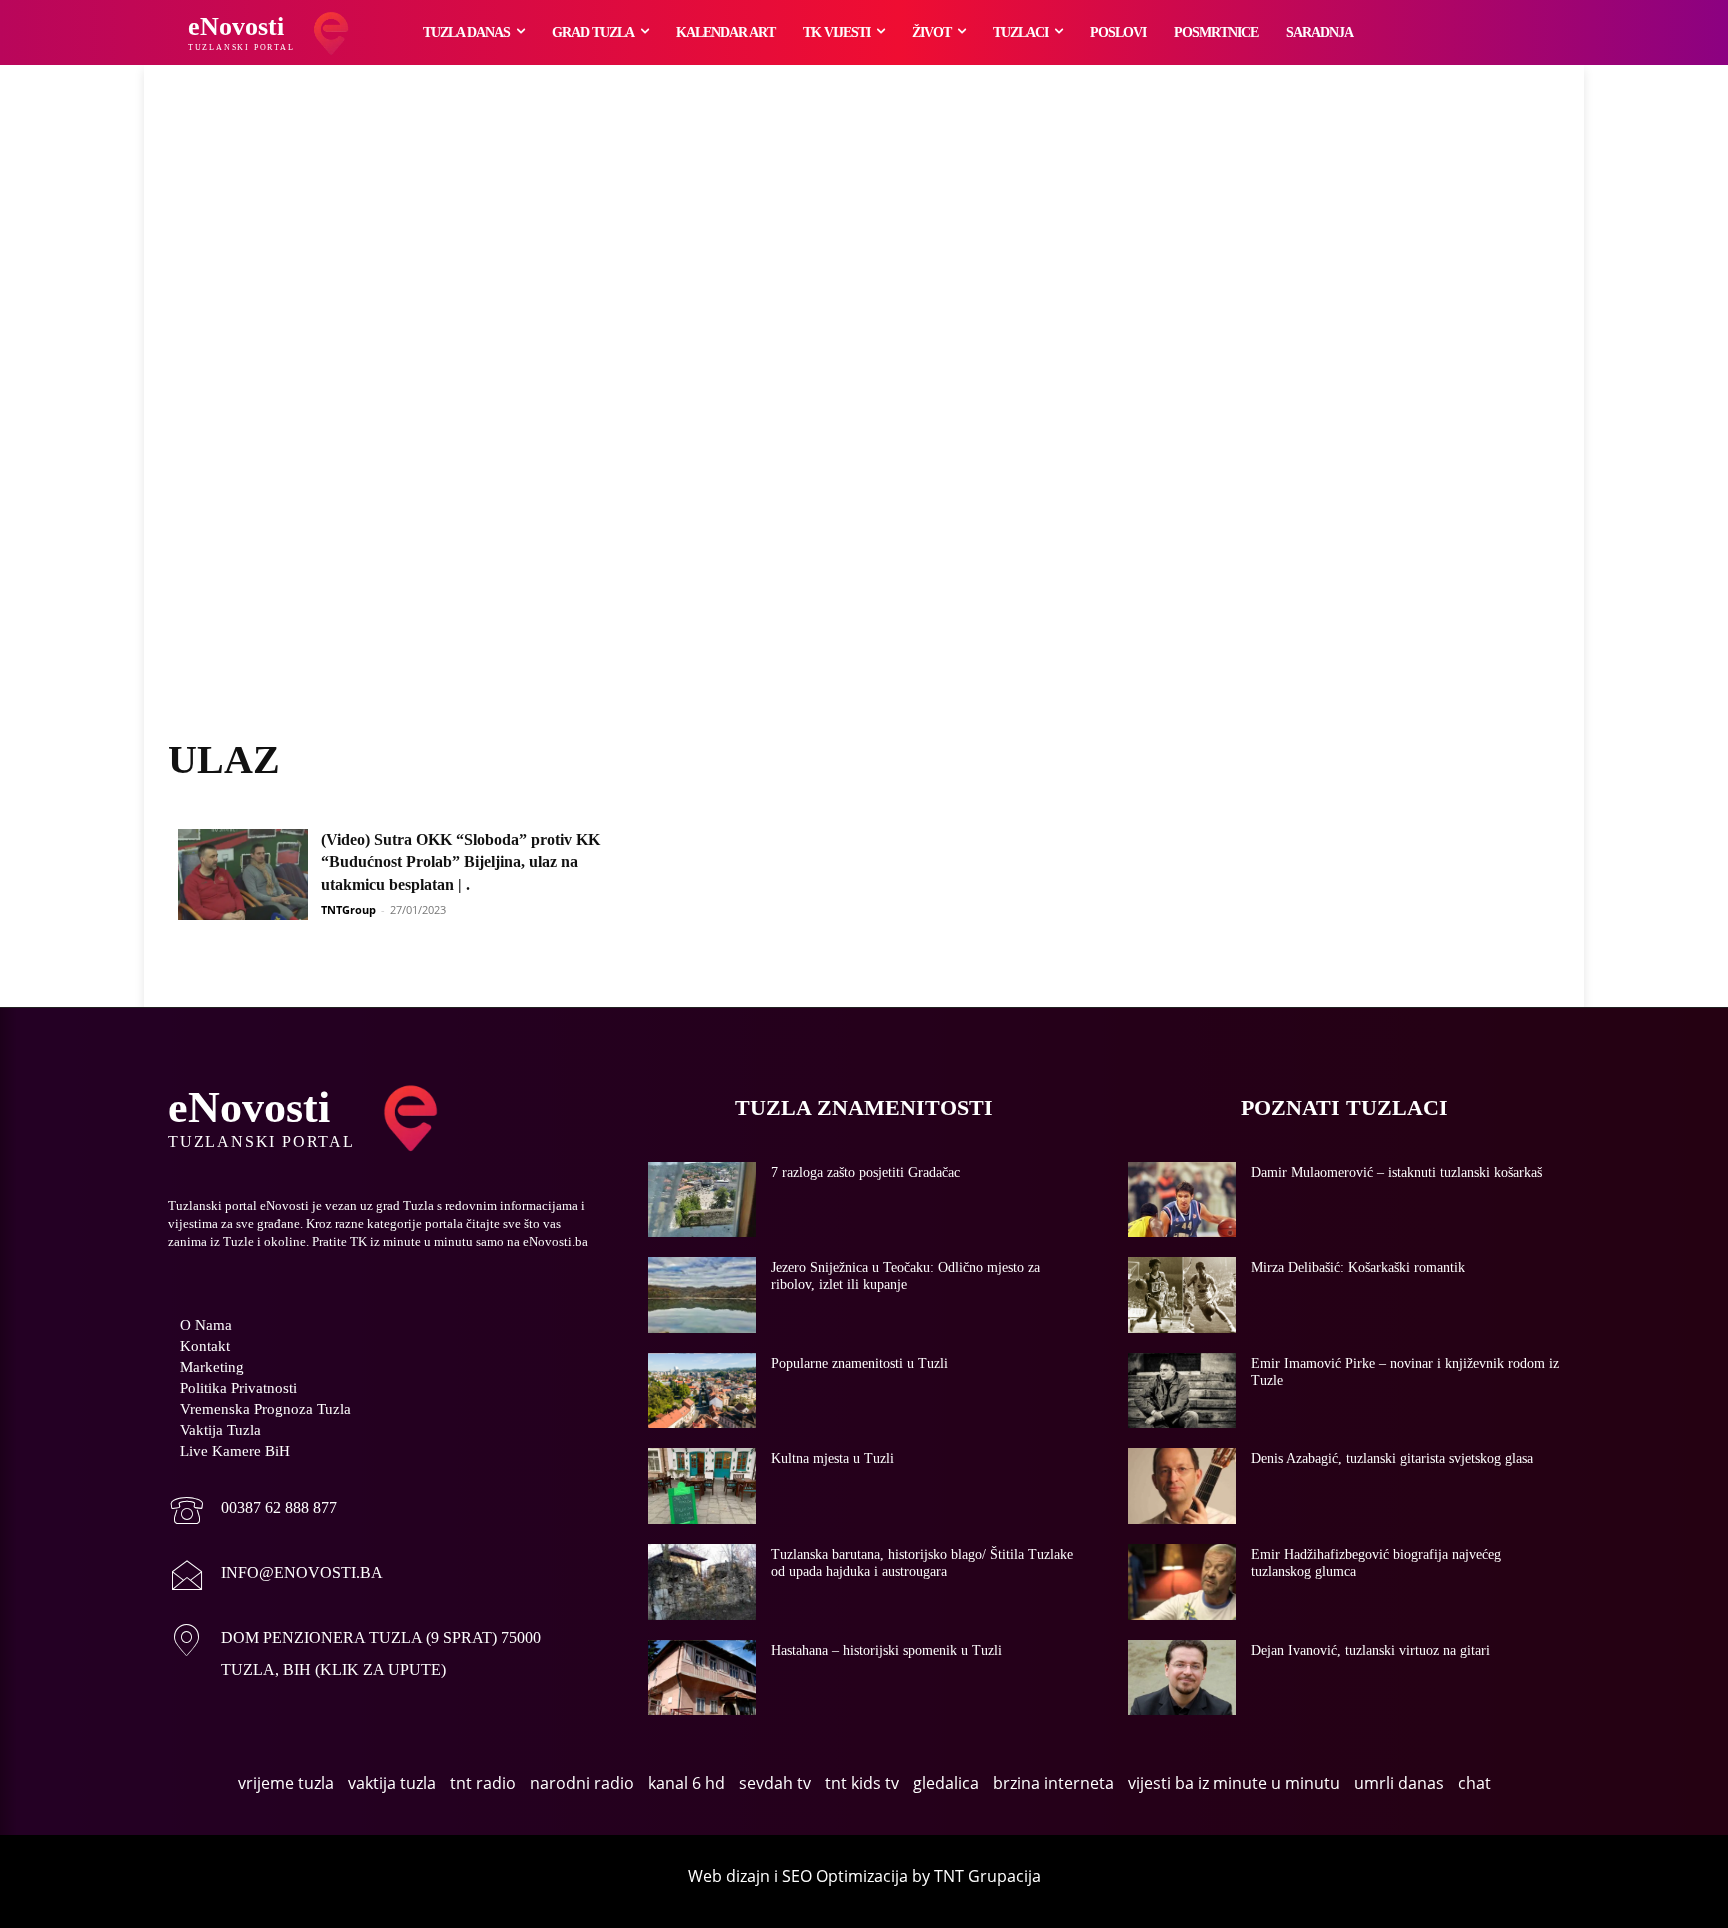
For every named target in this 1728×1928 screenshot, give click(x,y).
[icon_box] (252, 1512)
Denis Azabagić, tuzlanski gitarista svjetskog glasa (1392, 1458)
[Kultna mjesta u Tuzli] (702, 1486)
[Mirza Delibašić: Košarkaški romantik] (1182, 1295)
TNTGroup (348, 909)
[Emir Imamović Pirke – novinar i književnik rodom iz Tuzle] (1182, 1391)
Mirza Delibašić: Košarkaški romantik (1358, 1267)
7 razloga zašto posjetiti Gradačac (865, 1172)
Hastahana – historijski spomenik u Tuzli (886, 1650)
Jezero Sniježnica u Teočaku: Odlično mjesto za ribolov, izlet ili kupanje (905, 1276)
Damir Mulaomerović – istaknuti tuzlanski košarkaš (1396, 1172)
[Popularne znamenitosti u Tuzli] (702, 1391)
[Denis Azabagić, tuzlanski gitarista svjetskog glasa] (1182, 1486)
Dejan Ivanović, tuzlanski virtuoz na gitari (1370, 1650)
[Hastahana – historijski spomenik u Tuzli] (702, 1678)
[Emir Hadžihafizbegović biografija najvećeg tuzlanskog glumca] (1182, 1582)
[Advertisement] (864, 425)
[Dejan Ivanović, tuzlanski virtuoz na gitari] (1182, 1678)
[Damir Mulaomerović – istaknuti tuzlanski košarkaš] (1182, 1200)
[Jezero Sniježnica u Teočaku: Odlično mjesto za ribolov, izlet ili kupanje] (702, 1295)
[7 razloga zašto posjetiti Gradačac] (702, 1200)
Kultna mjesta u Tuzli (832, 1458)
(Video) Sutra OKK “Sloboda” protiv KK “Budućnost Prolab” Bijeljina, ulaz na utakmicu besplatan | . (460, 862)
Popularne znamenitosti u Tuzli (859, 1363)
